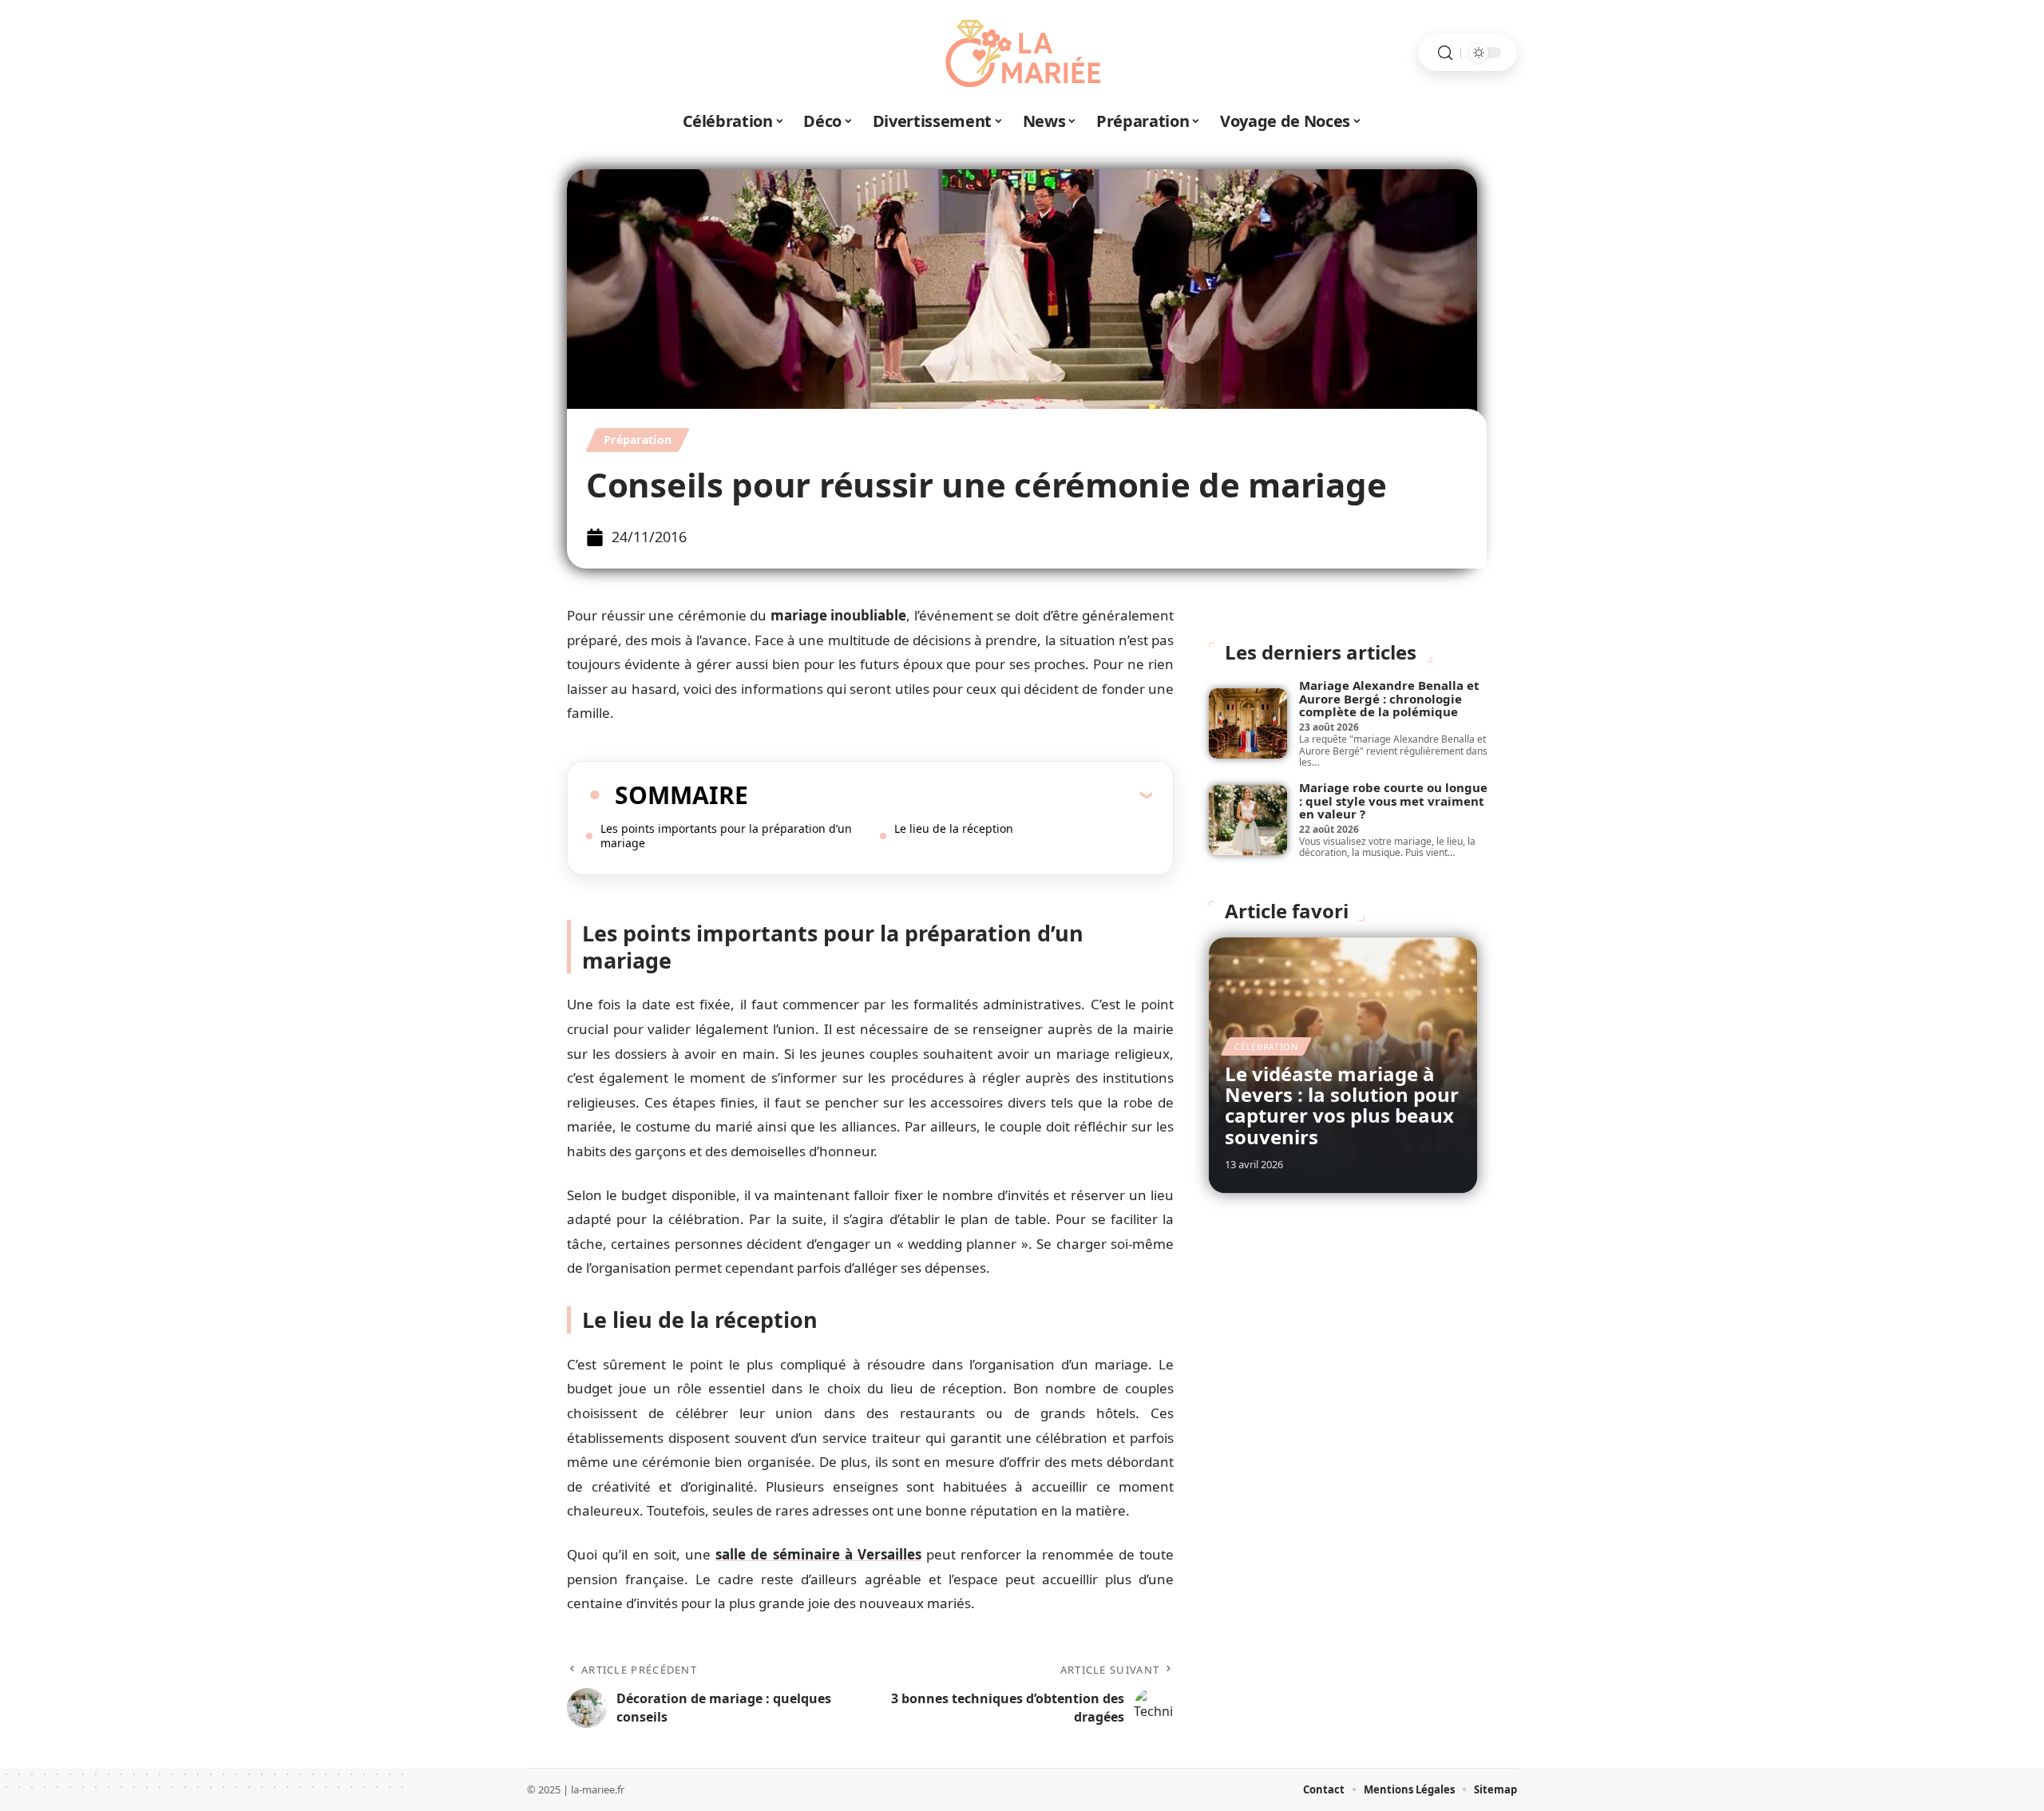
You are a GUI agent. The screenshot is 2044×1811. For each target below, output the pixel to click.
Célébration (1266, 1046)
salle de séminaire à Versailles (818, 1554)
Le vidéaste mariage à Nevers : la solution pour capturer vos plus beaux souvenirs (1342, 1105)
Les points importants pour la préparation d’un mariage (726, 836)
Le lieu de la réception (954, 828)
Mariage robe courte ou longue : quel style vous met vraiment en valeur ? (1393, 800)
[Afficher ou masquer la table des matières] (950, 795)
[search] (1445, 53)
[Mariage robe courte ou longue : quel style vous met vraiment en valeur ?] (1248, 820)
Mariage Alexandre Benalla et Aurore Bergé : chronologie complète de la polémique (1389, 698)
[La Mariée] (1022, 53)
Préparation (638, 440)
